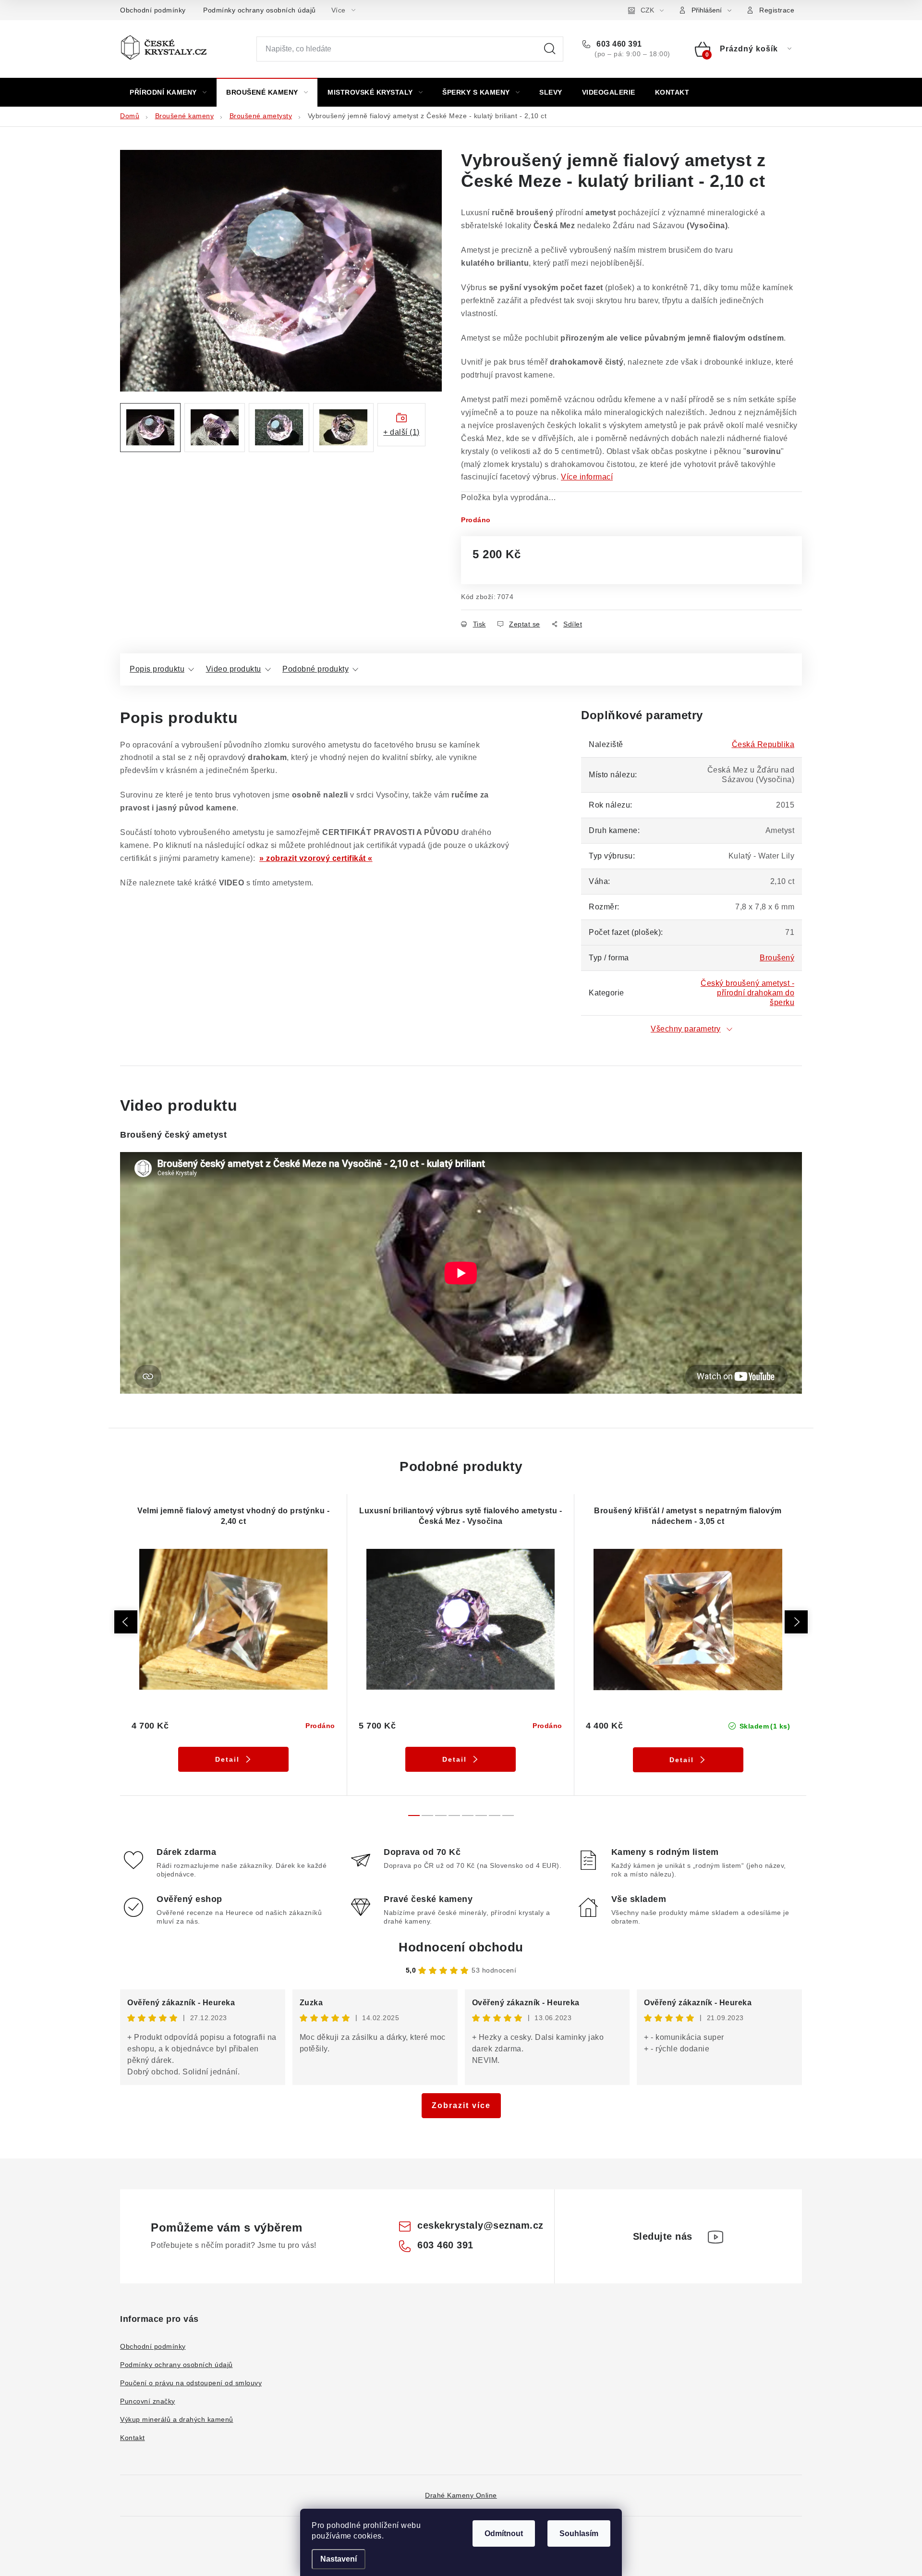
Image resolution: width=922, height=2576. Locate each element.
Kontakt (133, 2438)
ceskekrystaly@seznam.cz (480, 2225)
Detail (227, 1759)
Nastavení (339, 2559)
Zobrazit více (461, 2105)
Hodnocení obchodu (461, 1947)
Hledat (550, 49)
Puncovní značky (148, 2401)
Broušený (777, 958)
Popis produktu (157, 669)
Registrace (777, 10)
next (796, 1622)
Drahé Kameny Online (461, 2495)
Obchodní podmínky (153, 10)
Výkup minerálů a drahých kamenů (177, 2419)
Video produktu (234, 669)
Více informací (587, 477)
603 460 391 (618, 44)
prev (126, 1622)
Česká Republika (763, 744)
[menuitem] (168, 92)
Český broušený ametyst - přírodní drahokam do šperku (747, 993)
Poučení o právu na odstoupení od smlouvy (191, 2383)
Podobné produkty (315, 669)
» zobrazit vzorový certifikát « (316, 858)
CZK (647, 10)
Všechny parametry (686, 1029)
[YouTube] (716, 2237)
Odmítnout (504, 2533)
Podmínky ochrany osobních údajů (260, 10)
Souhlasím (579, 2533)
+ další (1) (401, 432)
